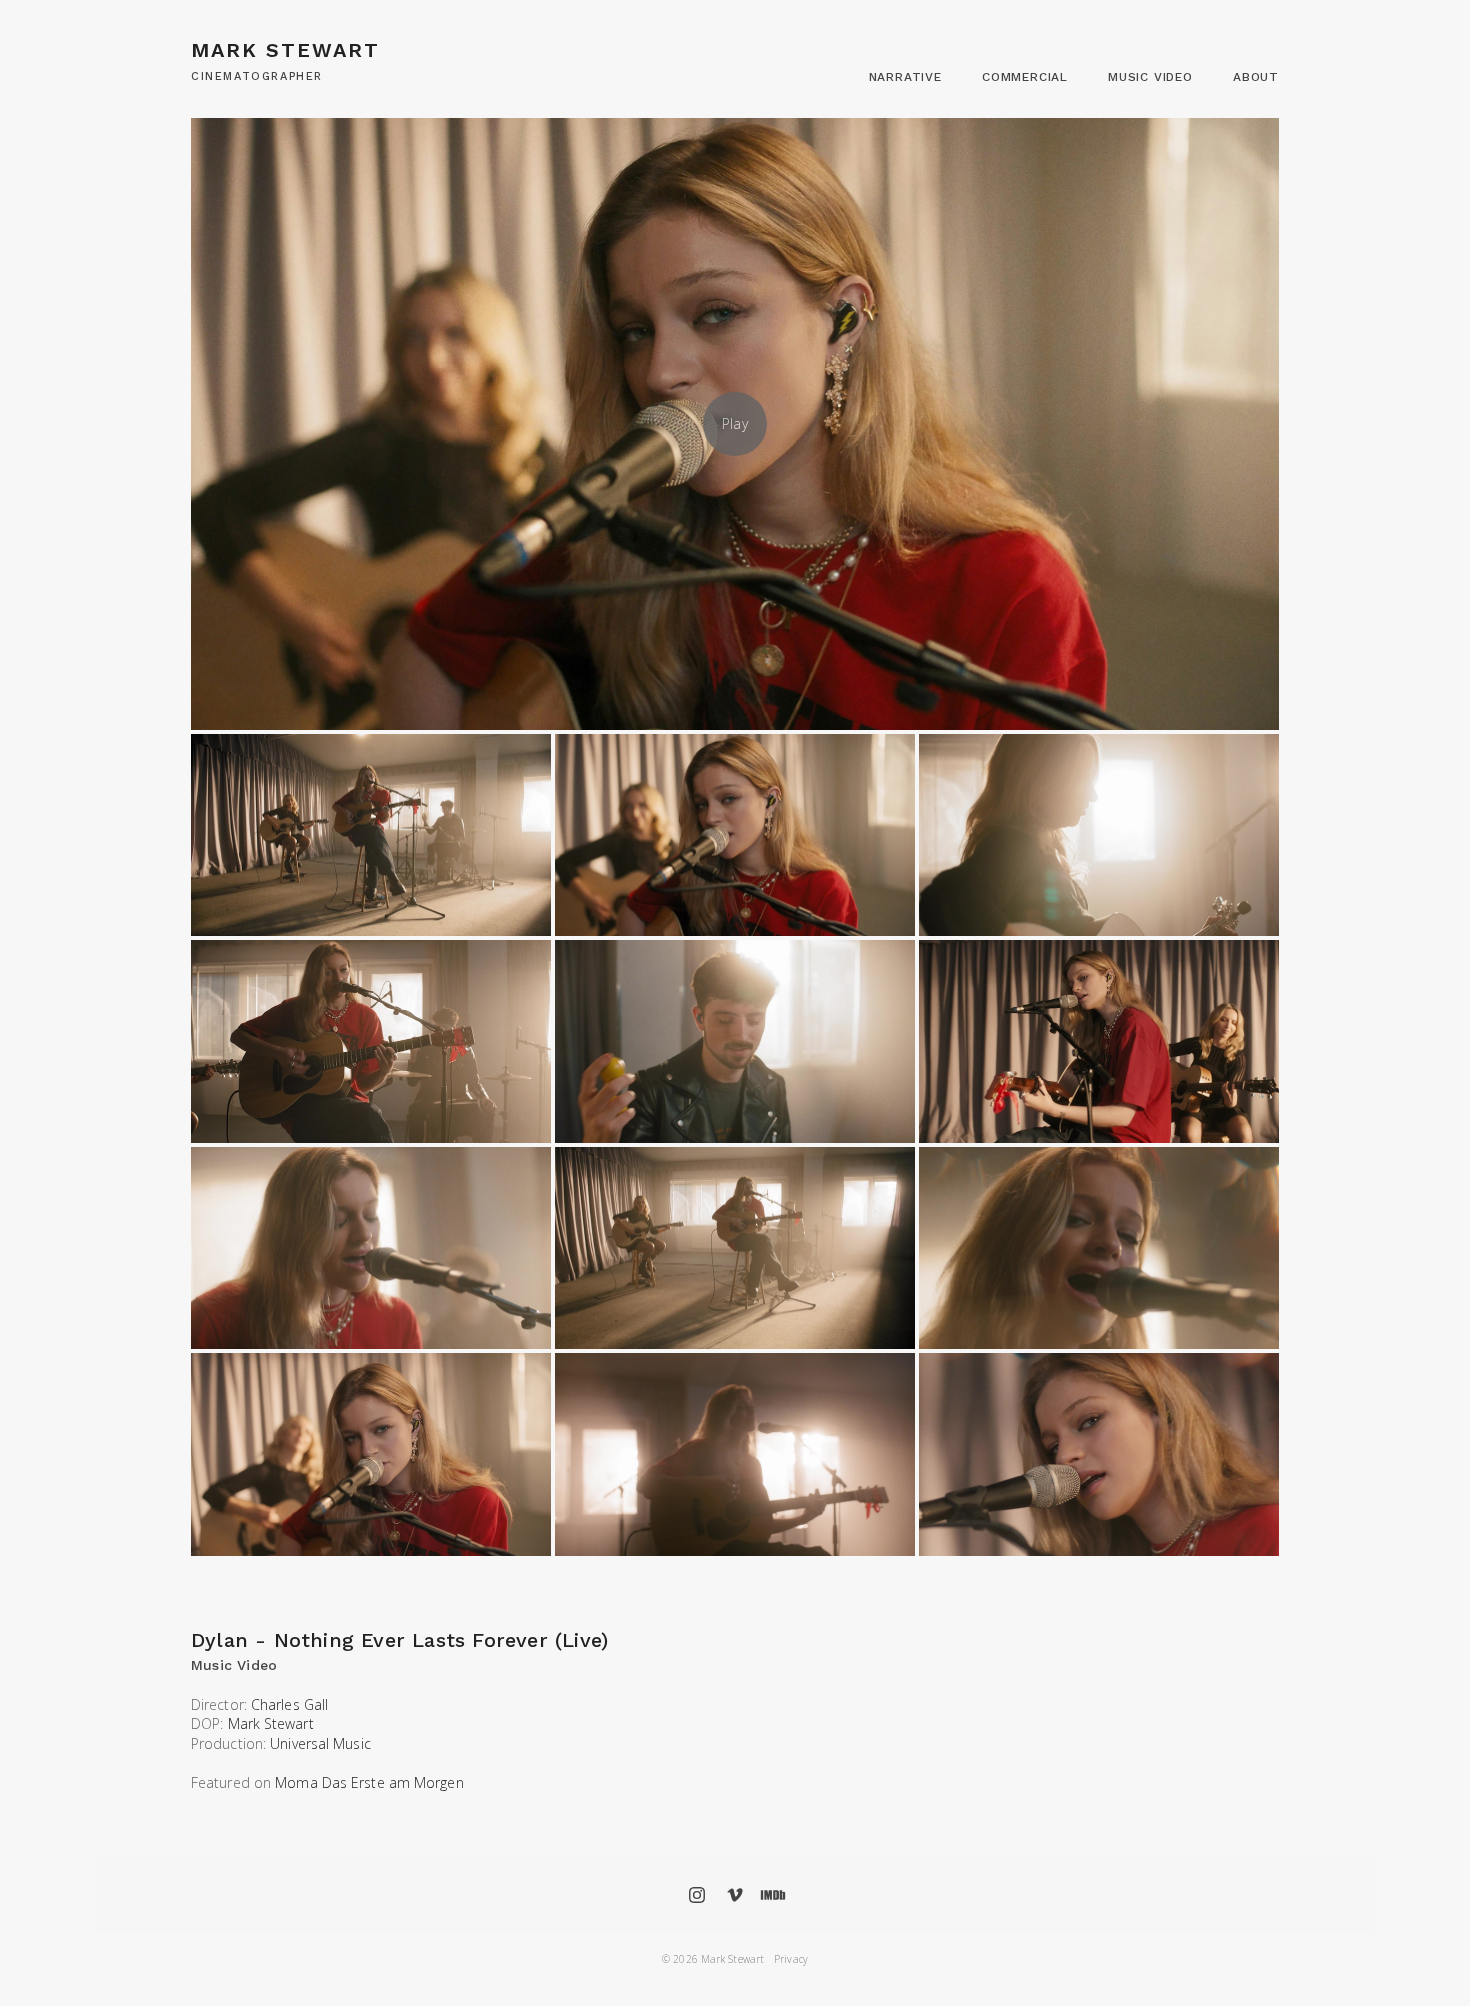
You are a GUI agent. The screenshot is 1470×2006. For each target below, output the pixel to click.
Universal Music (320, 1743)
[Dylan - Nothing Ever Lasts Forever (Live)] (735, 424)
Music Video (1150, 77)
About (1256, 77)
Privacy (791, 1959)
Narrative (905, 77)
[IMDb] (773, 1895)
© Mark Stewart (713, 1959)
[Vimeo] (735, 1895)
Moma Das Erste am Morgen (369, 1782)
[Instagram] (697, 1895)
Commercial (1025, 77)
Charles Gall (289, 1704)
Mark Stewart (271, 1723)
